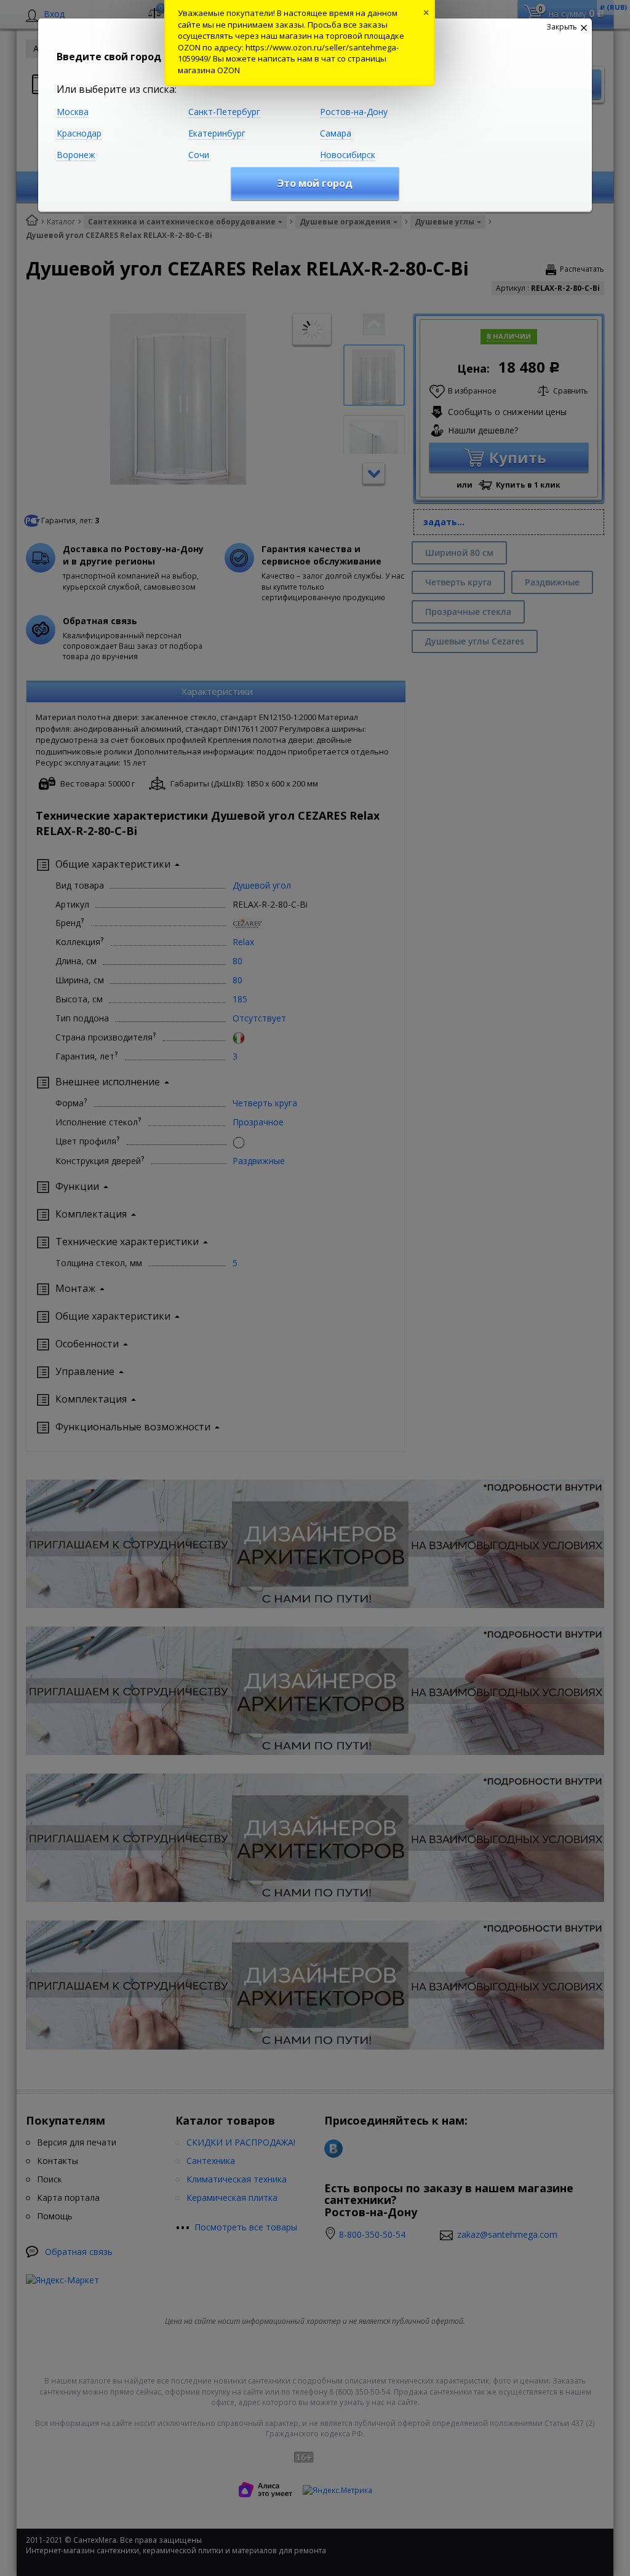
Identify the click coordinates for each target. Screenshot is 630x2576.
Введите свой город (109, 57)
